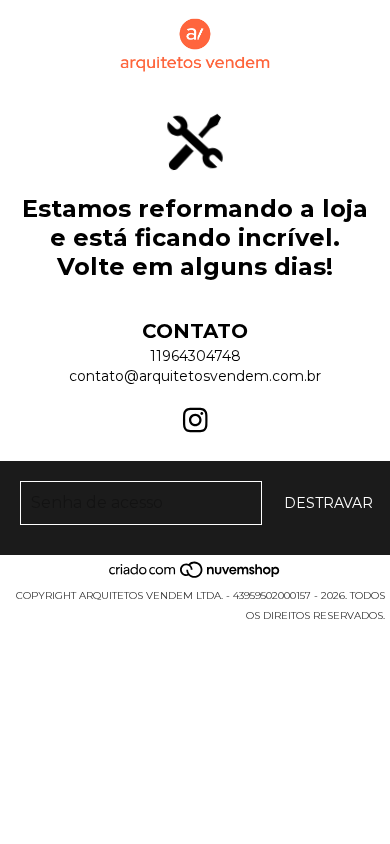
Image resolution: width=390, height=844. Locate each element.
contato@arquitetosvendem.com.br (195, 376)
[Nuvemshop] (195, 575)
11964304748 (195, 356)
